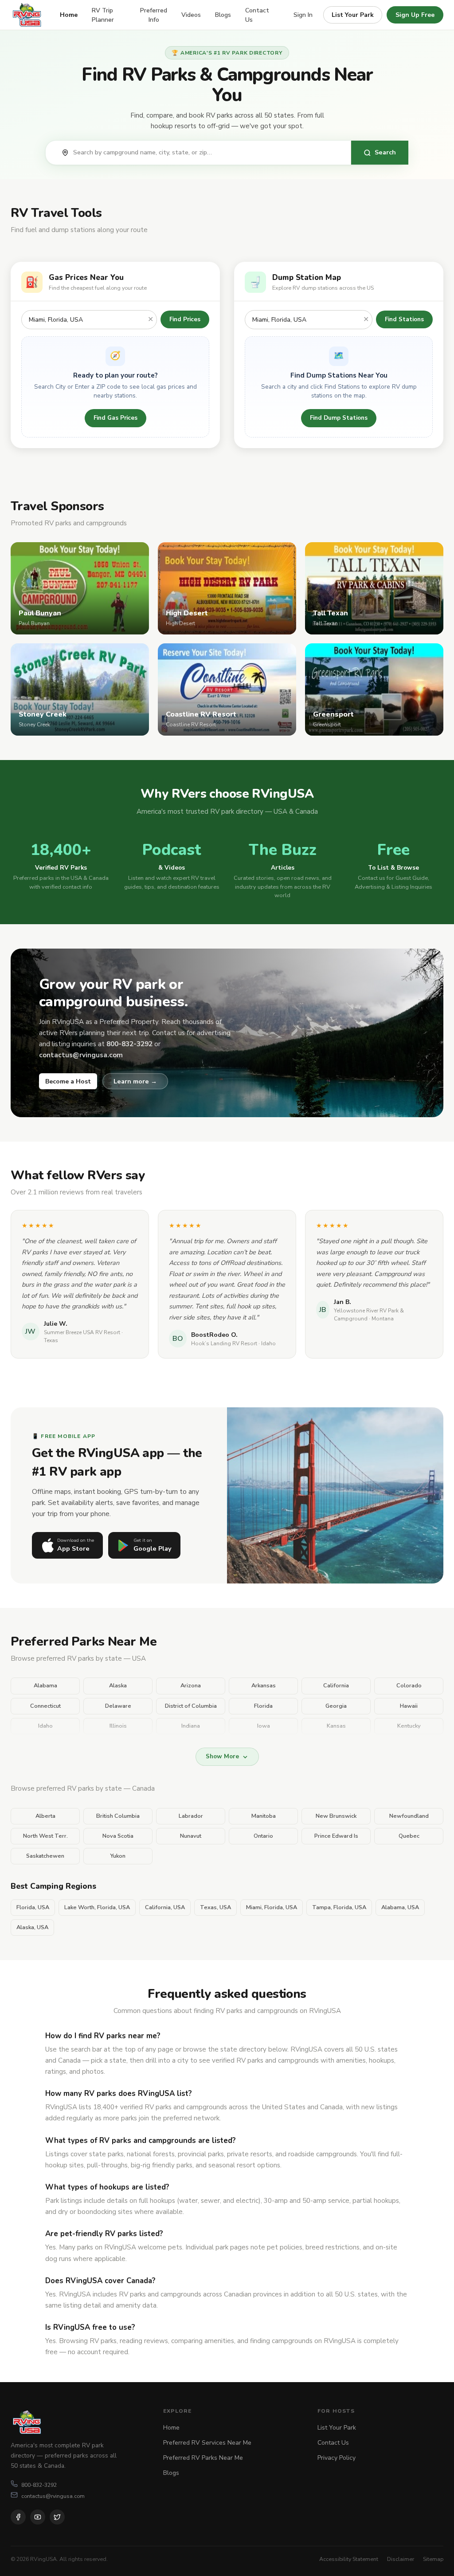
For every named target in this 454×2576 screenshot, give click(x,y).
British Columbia (118, 1816)
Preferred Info (154, 15)
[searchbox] (207, 153)
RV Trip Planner (103, 15)
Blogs (223, 15)
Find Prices (185, 319)
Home (69, 15)
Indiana (191, 1726)
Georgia (336, 1706)
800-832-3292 (39, 2485)
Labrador (191, 1816)
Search (385, 152)
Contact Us (257, 15)
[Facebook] (18, 2517)
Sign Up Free (415, 15)
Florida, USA (33, 1907)
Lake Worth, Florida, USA (97, 1907)
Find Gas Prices (115, 418)
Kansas (336, 1726)
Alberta (45, 1816)
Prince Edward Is (336, 1836)
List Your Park (353, 15)
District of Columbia (191, 1706)
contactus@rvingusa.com (53, 2496)
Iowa (264, 1726)
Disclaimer (401, 2559)
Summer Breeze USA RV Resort (82, 1332)
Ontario (263, 1836)
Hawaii (409, 1706)
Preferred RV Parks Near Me (203, 2458)
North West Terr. (45, 1836)
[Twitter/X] (57, 2517)
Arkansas (264, 1686)
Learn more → (135, 1081)
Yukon (118, 1856)
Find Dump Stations (339, 418)
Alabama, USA (400, 1907)
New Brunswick (336, 1816)
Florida (263, 1706)
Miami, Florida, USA (272, 1907)
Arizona (191, 1686)
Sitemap (433, 2559)
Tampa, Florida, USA (339, 1907)
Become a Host (68, 1081)
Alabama (45, 1686)
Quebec (409, 1836)
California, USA (165, 1907)
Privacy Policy (337, 2458)
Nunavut (191, 1836)
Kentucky (409, 1726)
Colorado (409, 1686)
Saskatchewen (45, 1856)
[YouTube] (38, 2517)
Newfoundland (409, 1816)
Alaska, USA (32, 1927)
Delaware (118, 1706)
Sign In (303, 15)
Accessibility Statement (349, 2559)
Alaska (118, 1686)
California (336, 1686)
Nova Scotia (118, 1836)
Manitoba (264, 1816)
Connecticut (45, 1706)
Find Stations (404, 319)
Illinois (118, 1726)
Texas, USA (215, 1907)
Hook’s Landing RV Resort (224, 1343)
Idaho (45, 1726)
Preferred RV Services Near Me (207, 2443)
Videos (191, 15)
